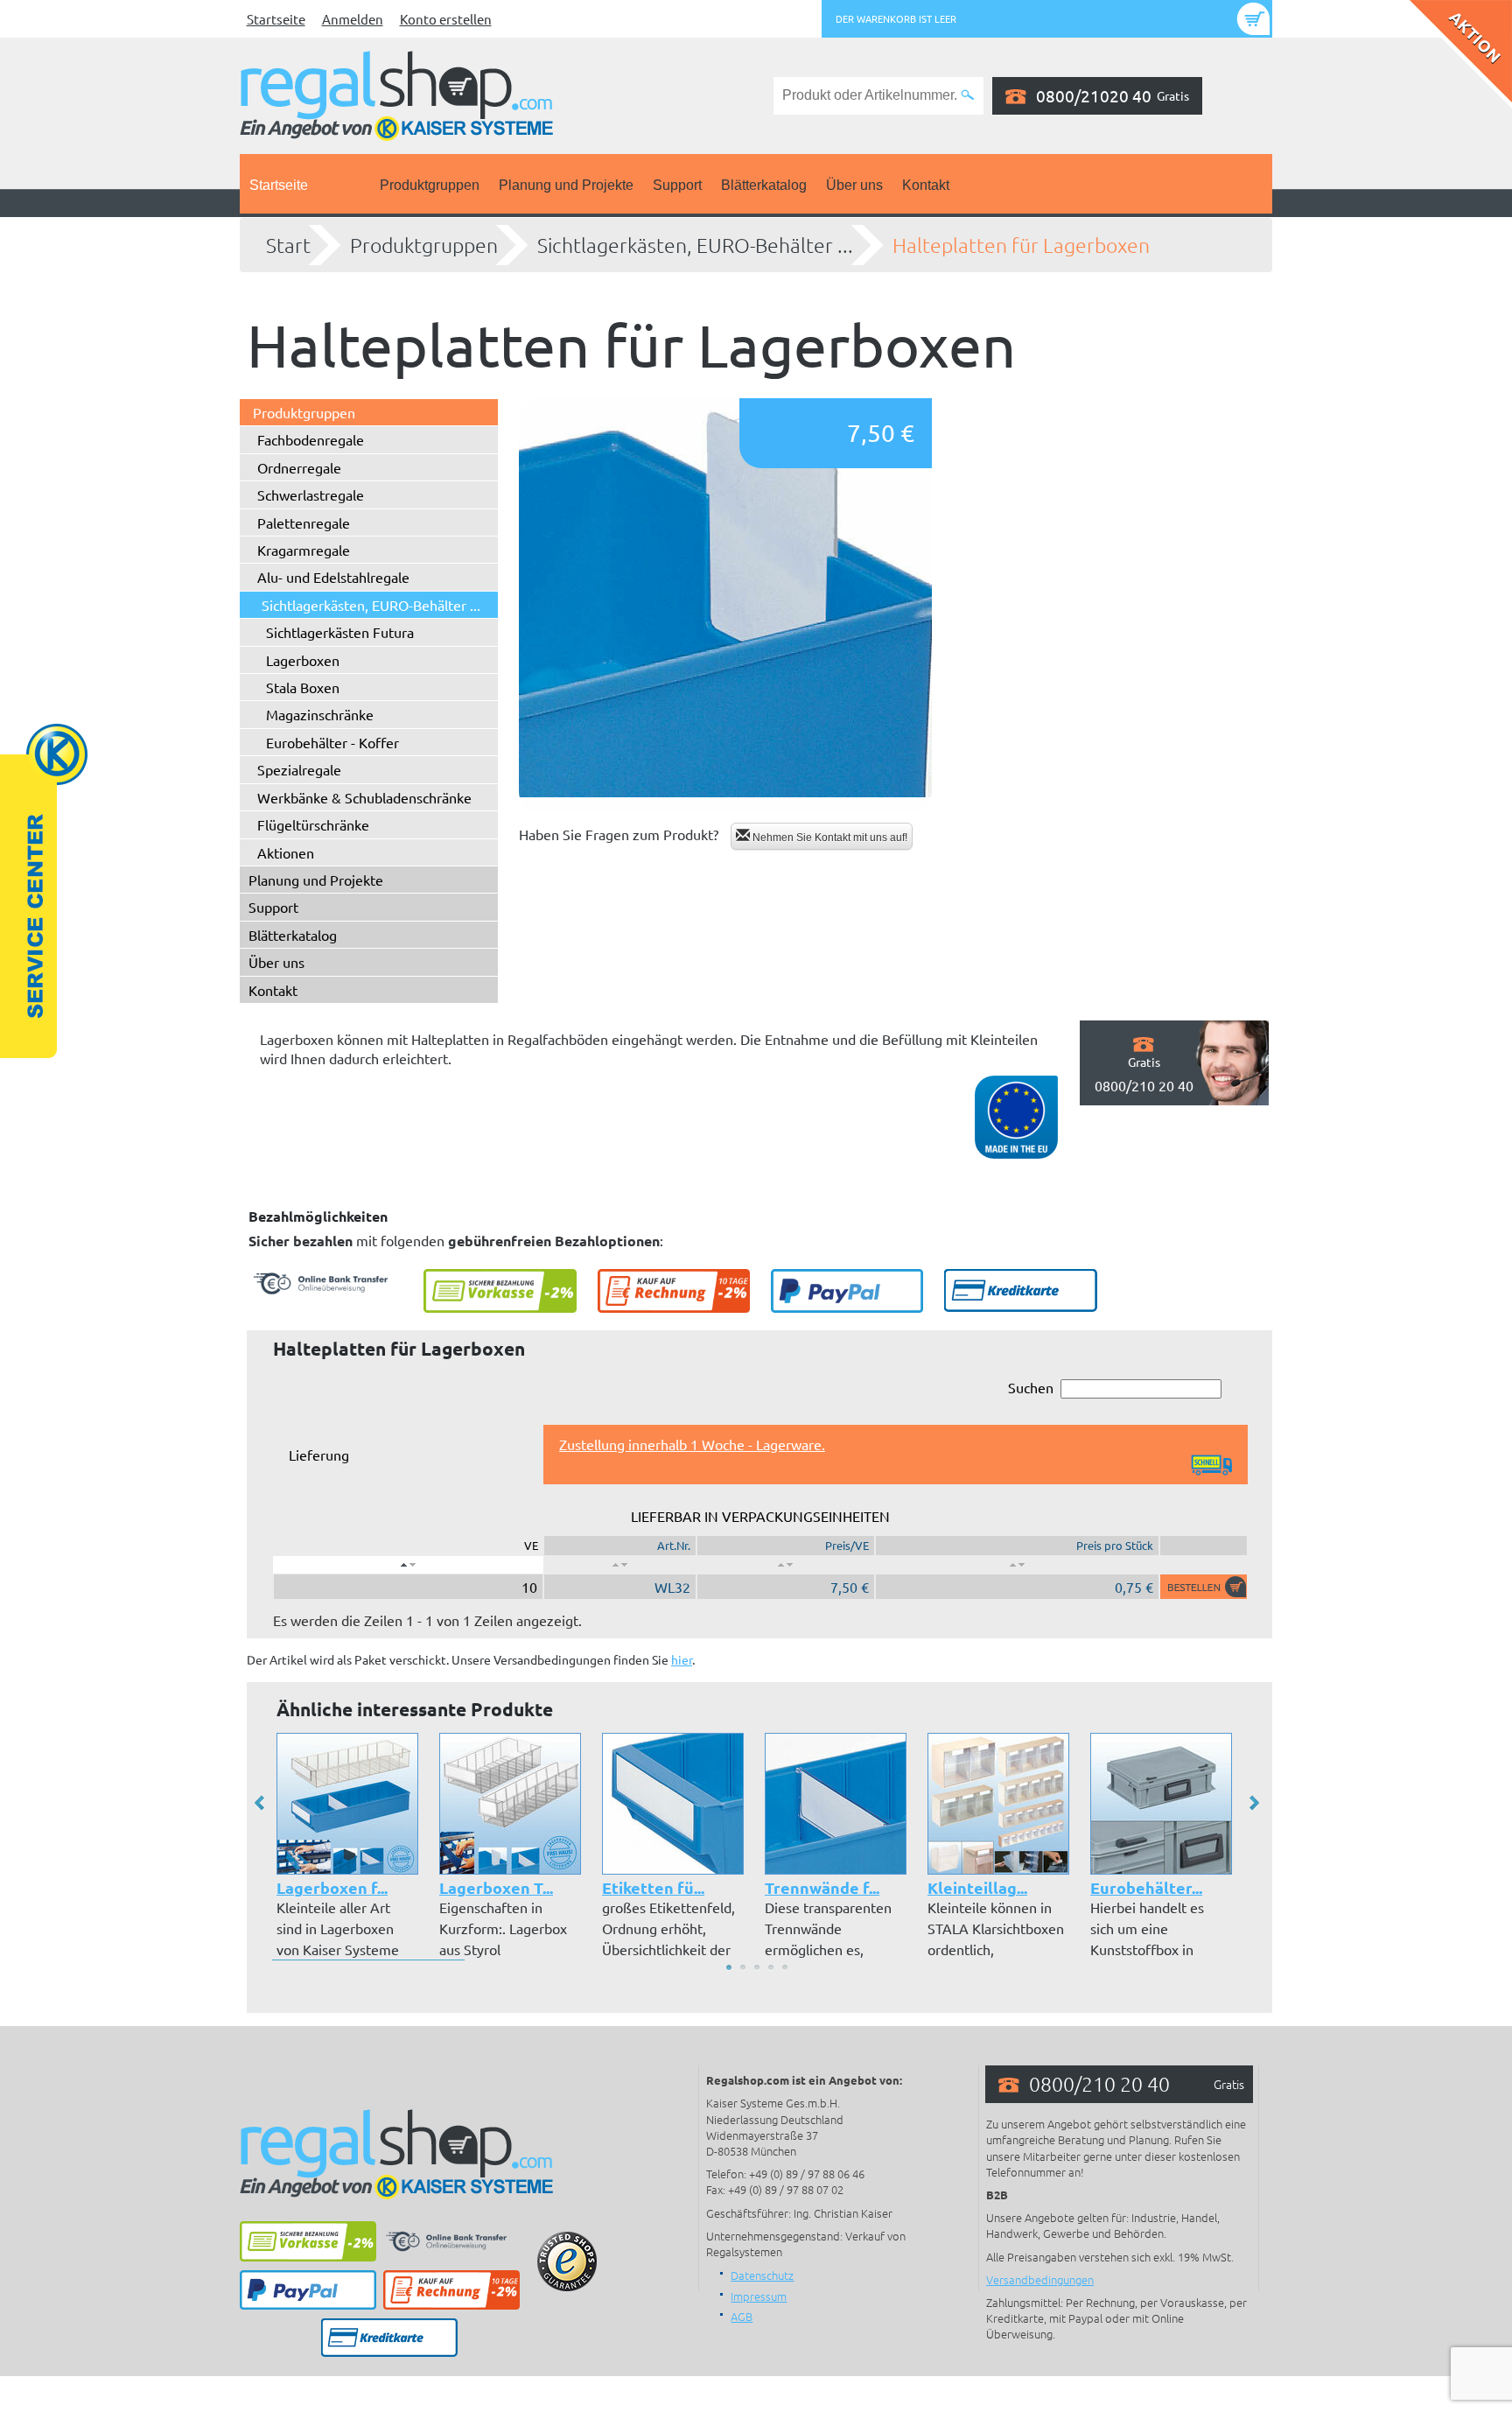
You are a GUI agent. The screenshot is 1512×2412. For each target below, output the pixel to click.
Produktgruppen (430, 185)
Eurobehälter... (1146, 1887)
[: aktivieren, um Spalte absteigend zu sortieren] (408, 1565)
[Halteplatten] (725, 605)
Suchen (1031, 1387)
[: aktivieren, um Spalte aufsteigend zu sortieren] (620, 1565)
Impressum (759, 2296)
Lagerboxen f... (332, 1887)
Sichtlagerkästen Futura (340, 632)
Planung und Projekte (566, 185)
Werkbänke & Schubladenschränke (364, 797)
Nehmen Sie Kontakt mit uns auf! (829, 838)
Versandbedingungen (1040, 2279)
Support (677, 185)
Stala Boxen (303, 687)
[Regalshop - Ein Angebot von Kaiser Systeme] (396, 94)
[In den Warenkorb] (1204, 1587)
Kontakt (926, 185)
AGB (742, 2316)
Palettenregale (304, 522)
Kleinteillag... (977, 1887)
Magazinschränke (320, 714)
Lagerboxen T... (496, 1887)
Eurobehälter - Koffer (332, 742)
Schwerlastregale (311, 494)
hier (682, 1659)
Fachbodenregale (311, 439)
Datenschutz (762, 2275)
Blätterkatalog (764, 185)
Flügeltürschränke (313, 824)
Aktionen (286, 852)
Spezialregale (299, 769)
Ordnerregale (299, 467)
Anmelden (353, 19)
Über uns (854, 185)
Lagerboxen (303, 660)
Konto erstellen (446, 19)
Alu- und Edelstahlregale (333, 577)
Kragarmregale (304, 550)
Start (288, 245)
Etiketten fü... (653, 1887)
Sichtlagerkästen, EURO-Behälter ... (695, 245)
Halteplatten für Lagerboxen (1021, 245)
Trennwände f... (822, 1887)
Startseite (276, 19)
